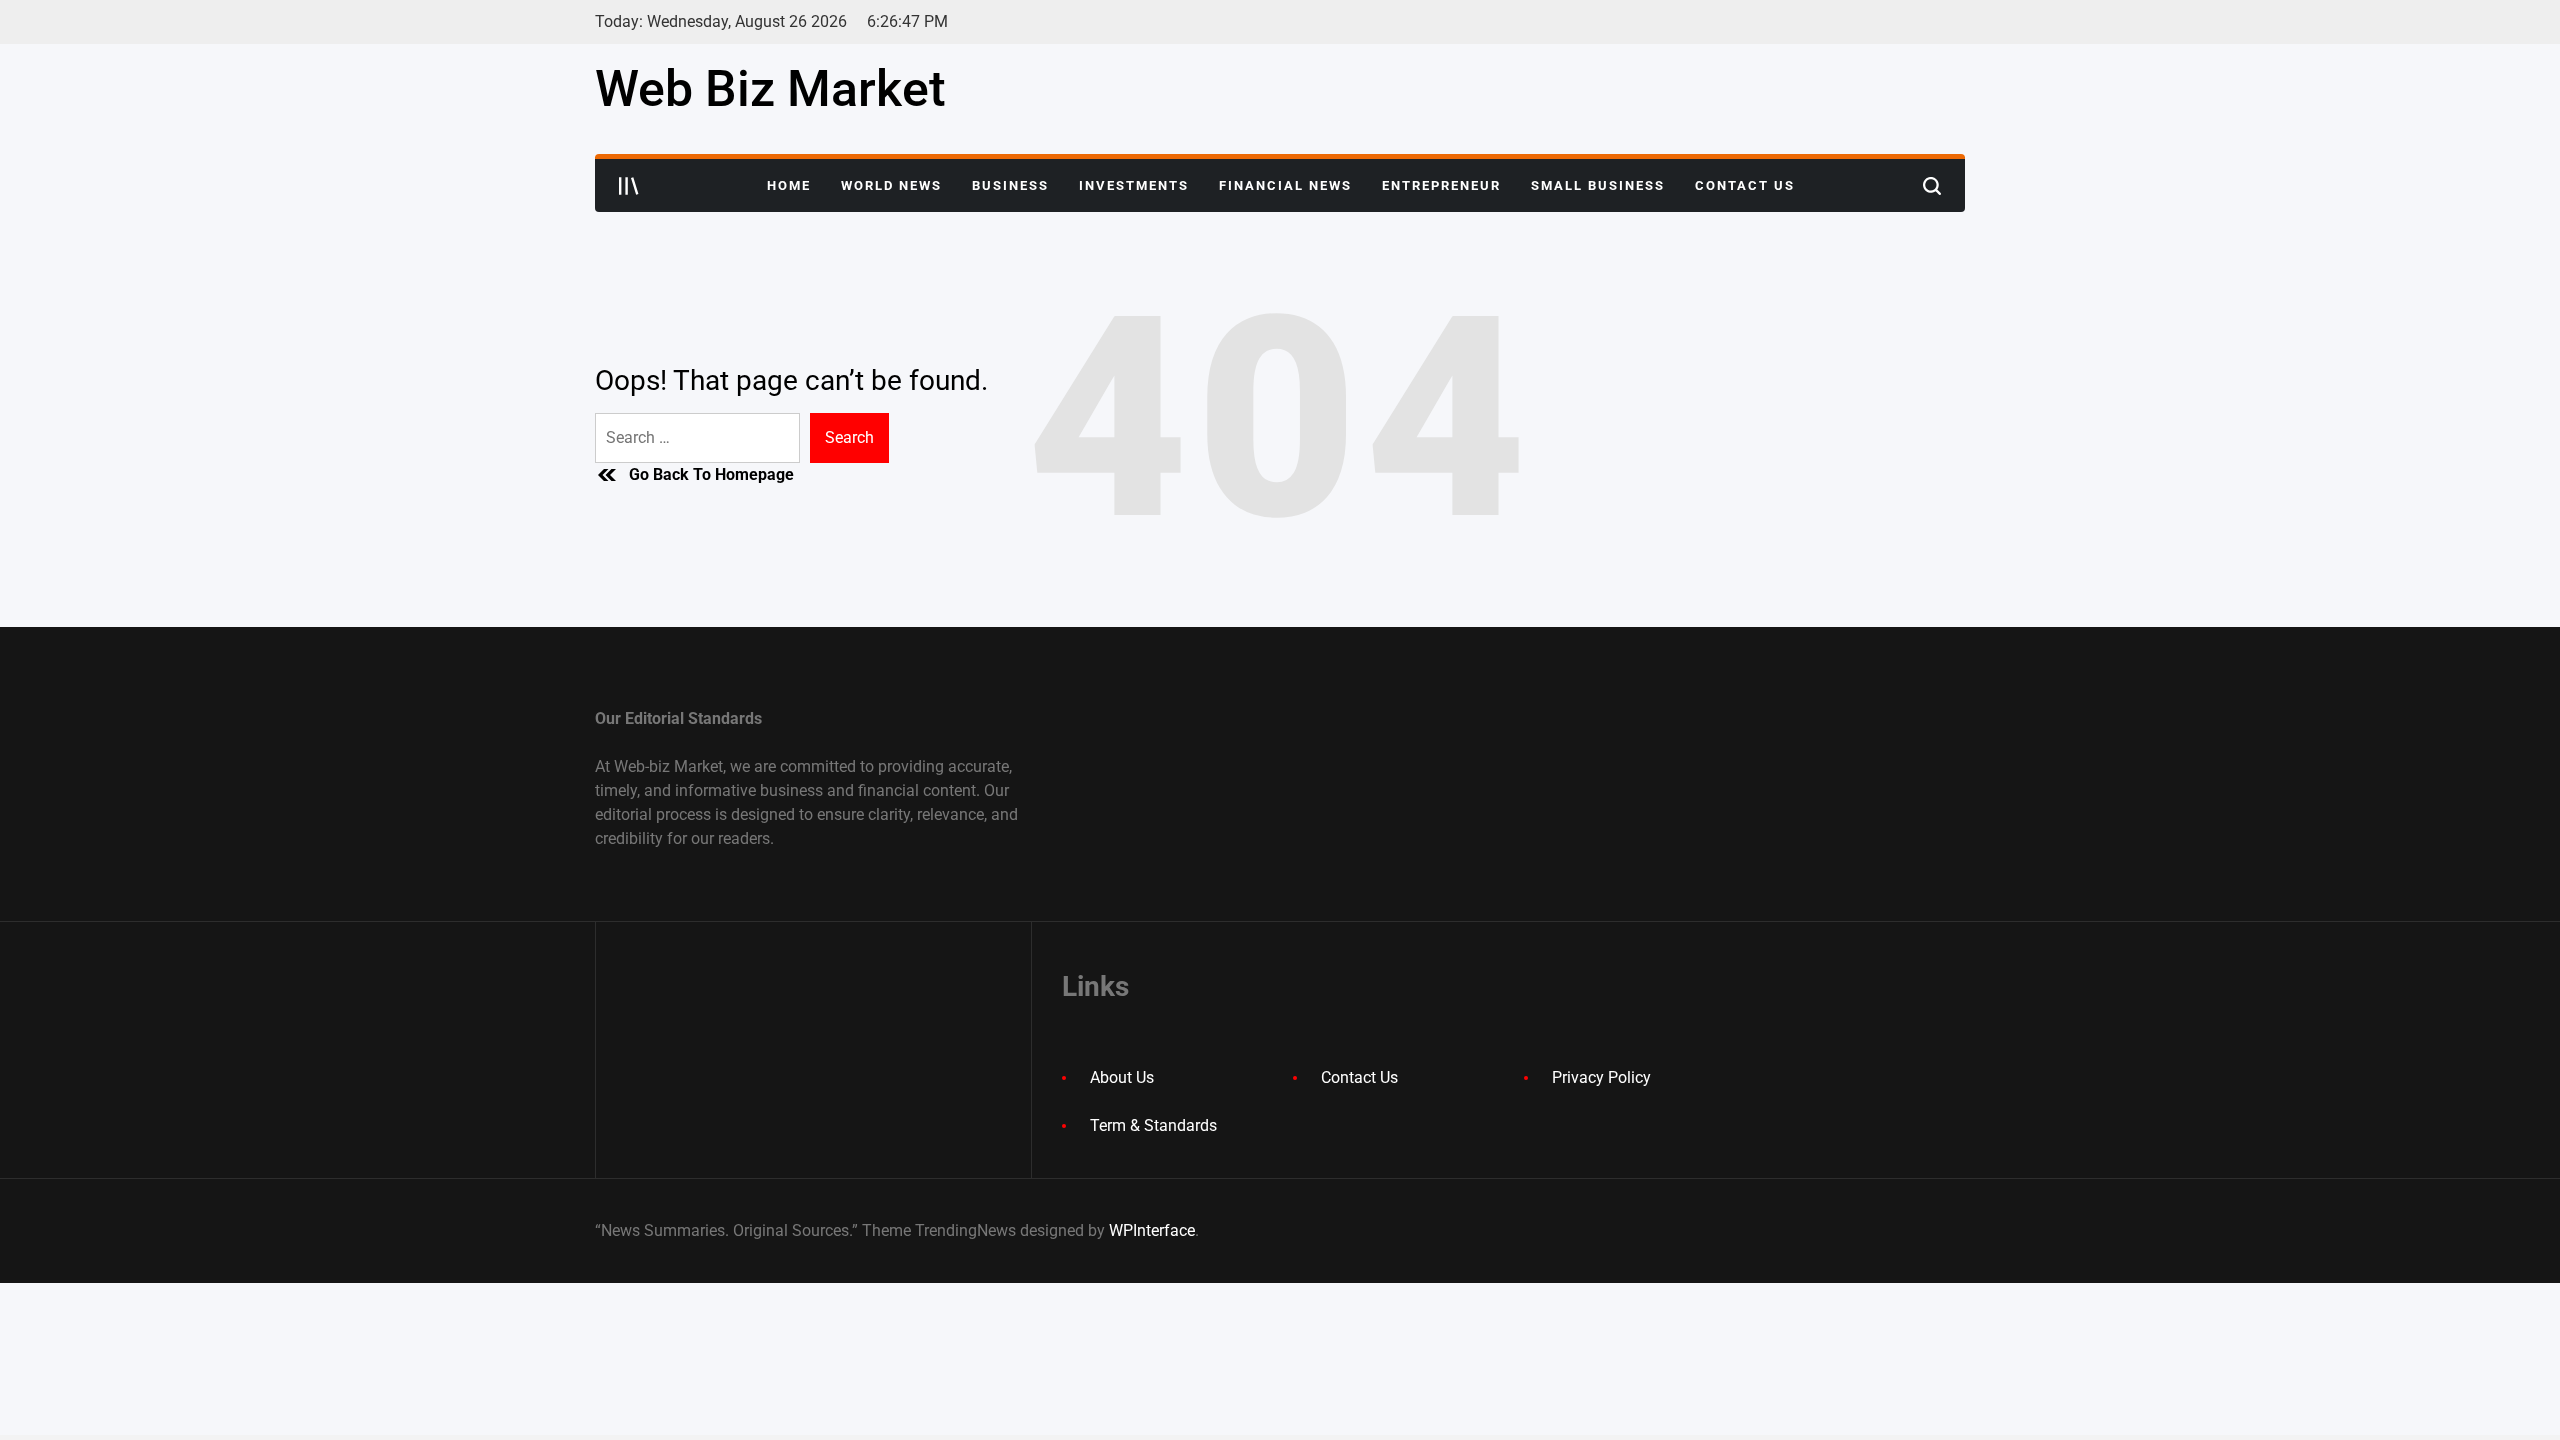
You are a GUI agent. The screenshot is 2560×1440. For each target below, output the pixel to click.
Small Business (1598, 185)
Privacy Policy (1601, 1077)
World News (891, 185)
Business (1010, 185)
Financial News (1285, 185)
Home (789, 185)
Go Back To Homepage (711, 474)
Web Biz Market (770, 89)
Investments (1134, 185)
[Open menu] (629, 186)
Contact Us (1745, 185)
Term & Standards (1153, 1125)
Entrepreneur (1441, 185)
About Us (1122, 1077)
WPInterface (1152, 1230)
